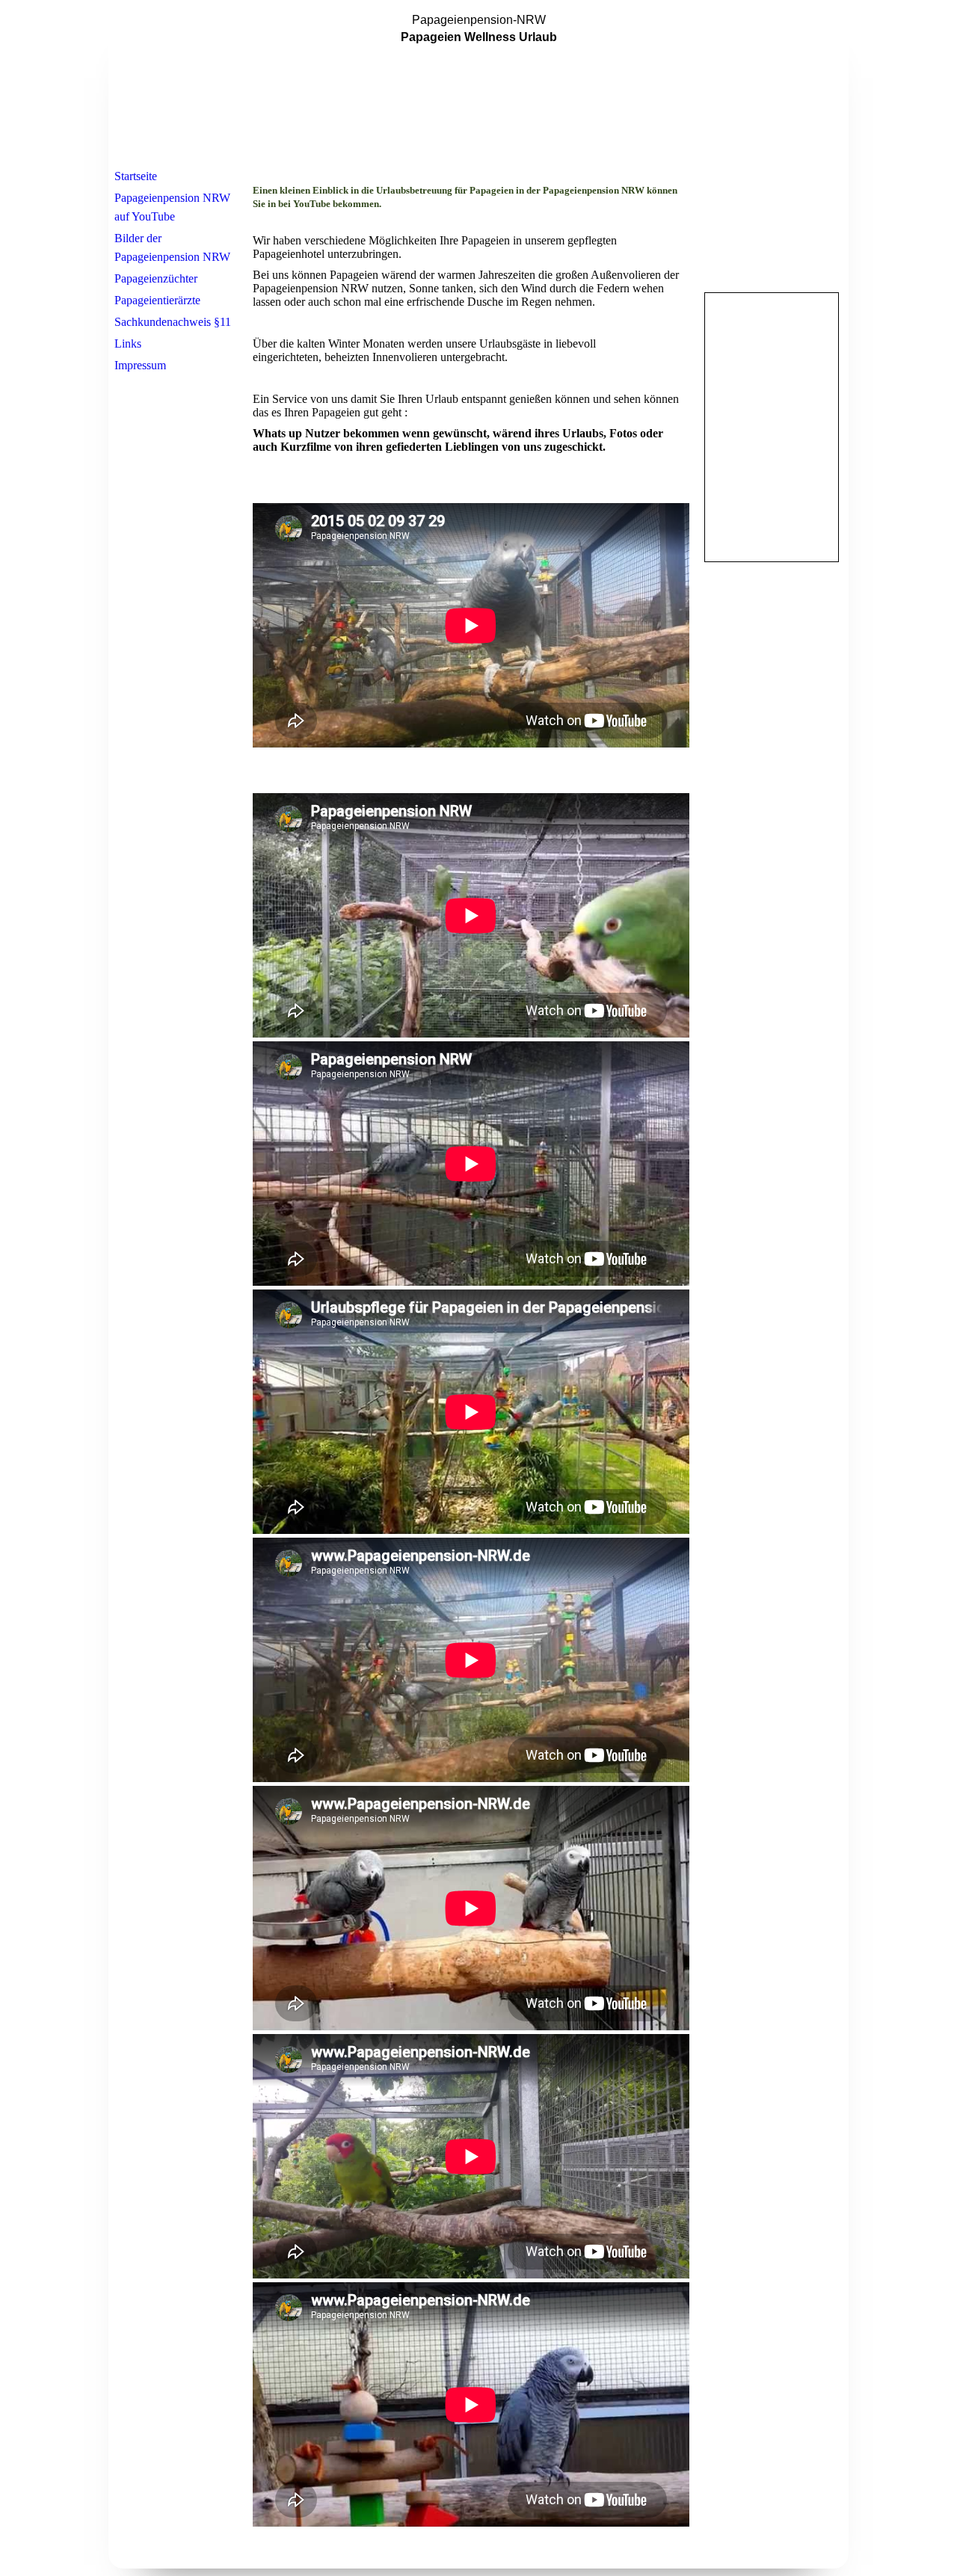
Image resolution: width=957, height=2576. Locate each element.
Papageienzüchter (156, 278)
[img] (478, 84)
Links (128, 343)
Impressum (140, 365)
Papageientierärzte (157, 300)
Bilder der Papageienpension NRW (172, 247)
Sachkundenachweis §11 (173, 322)
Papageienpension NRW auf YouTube (172, 207)
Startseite (136, 176)
